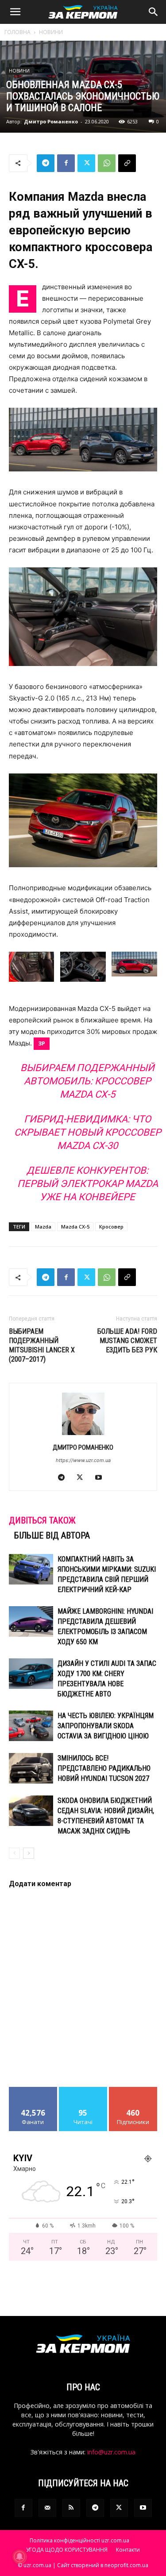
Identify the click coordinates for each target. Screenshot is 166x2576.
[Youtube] (102, 1478)
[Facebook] (66, 163)
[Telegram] (46, 163)
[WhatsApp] (107, 163)
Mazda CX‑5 (75, 1227)
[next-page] (29, 1853)
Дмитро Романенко (51, 121)
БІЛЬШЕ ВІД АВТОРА (52, 1535)
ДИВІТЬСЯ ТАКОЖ (42, 1520)
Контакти (128, 2550)
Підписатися (133, 2090)
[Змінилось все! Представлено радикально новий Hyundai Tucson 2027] (31, 1768)
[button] (15, 12)
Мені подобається (33, 2094)
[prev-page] (14, 1853)
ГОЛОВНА (17, 32)
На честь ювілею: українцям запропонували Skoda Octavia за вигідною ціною (106, 1726)
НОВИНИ (51, 32)
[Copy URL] (127, 163)
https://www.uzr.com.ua (83, 1460)
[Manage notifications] (19, 2557)
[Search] (154, 12)
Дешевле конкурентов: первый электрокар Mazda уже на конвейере (88, 1184)
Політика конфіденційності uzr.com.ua (79, 2540)
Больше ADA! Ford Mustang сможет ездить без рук (127, 1341)
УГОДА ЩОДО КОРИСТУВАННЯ (67, 2550)
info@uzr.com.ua (111, 2452)
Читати (83, 2090)
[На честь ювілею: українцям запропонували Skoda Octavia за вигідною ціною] (31, 1726)
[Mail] (47, 2508)
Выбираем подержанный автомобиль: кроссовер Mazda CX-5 (87, 1081)
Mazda (43, 1227)
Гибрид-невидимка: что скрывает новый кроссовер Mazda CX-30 (88, 1132)
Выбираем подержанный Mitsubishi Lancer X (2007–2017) (42, 1345)
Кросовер (111, 1227)
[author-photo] (83, 1435)
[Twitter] (86, 163)
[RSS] (71, 2508)
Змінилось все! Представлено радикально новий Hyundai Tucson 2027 (104, 1768)
